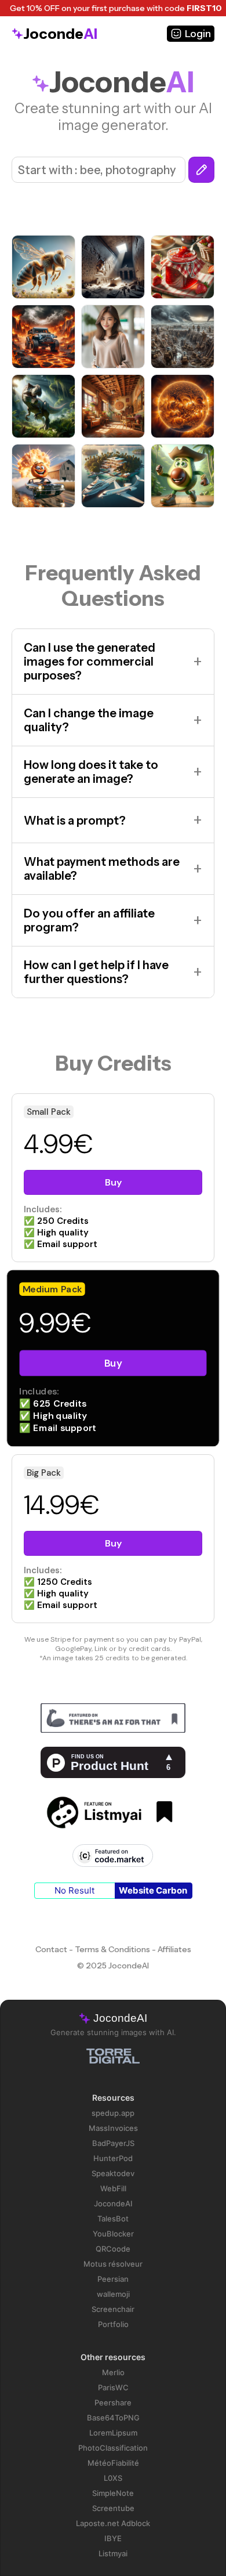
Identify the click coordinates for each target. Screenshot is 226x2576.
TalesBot (113, 2219)
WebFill (113, 2188)
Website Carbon (153, 1890)
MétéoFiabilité (113, 2463)
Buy (113, 1182)
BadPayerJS (113, 2143)
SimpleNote (113, 2493)
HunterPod (113, 2158)
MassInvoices (113, 2128)
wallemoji (113, 2294)
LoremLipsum (113, 2433)
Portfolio (113, 2324)
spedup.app (113, 2113)
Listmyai (113, 2553)
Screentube (113, 2508)
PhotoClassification (113, 2448)
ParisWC (113, 2387)
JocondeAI (113, 2203)
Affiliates (174, 1949)
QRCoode (113, 2249)
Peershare (113, 2402)
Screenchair (113, 2309)
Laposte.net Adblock (113, 2523)
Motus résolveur (113, 2264)
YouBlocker (113, 2234)
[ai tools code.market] (113, 1857)
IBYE (113, 2538)
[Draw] (201, 170)
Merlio (113, 2372)
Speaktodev (113, 2173)
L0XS (113, 2478)
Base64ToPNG (113, 2418)
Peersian (113, 2279)
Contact (51, 1949)
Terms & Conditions (112, 1949)
